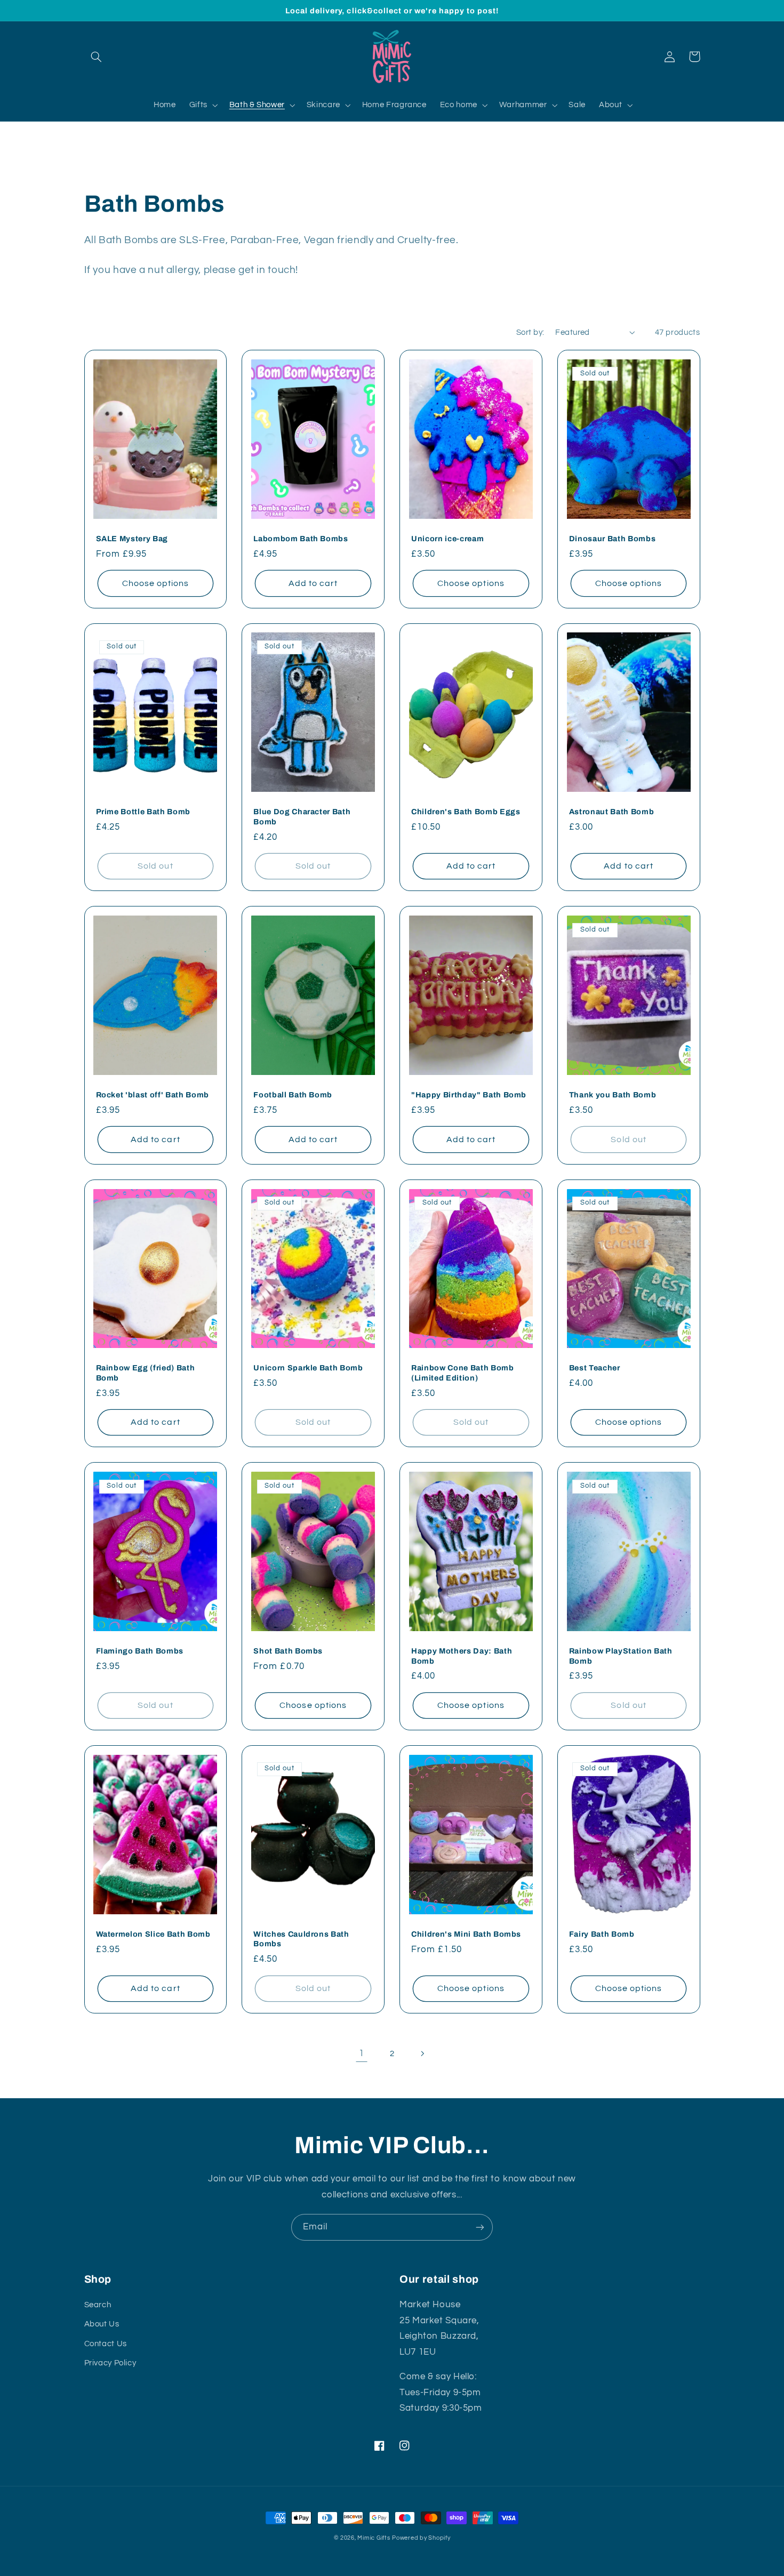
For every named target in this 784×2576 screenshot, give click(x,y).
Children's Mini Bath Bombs (466, 1934)
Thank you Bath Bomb (613, 1095)
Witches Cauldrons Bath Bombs (301, 1939)
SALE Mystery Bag (132, 539)
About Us (102, 2324)
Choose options (156, 583)
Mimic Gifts (374, 2538)
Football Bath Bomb (293, 1095)
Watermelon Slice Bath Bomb (153, 1934)
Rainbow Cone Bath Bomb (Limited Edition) (463, 1373)
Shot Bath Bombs (288, 1651)
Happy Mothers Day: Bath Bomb (462, 1656)
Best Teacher (595, 1368)
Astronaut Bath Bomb (612, 812)
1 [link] (362, 2053)
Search (98, 2305)
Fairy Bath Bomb (602, 1934)
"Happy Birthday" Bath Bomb (469, 1095)
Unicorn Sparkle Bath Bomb (308, 1368)
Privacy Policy (110, 2363)
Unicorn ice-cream (447, 539)
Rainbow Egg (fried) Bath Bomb (146, 1373)
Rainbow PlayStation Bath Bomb (621, 1656)
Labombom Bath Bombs (301, 539)
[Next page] (422, 2053)
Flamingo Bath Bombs (140, 1651)
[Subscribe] (480, 2227)
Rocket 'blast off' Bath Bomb (153, 1095)
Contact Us (106, 2344)
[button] (97, 57)
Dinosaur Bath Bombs (613, 539)
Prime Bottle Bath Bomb (143, 812)
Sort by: (530, 332)
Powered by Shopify (421, 2538)
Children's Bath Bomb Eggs (466, 812)
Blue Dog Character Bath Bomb (302, 816)
